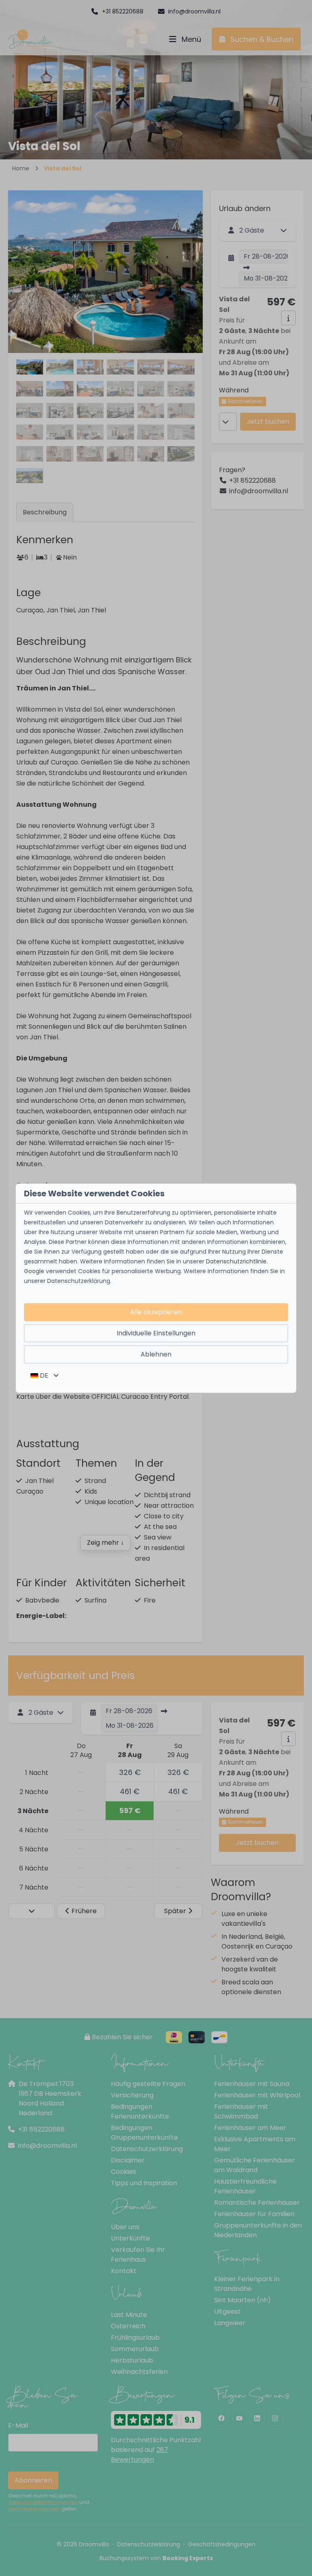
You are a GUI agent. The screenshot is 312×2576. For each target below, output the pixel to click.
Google (34, 1271)
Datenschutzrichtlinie (236, 1261)
